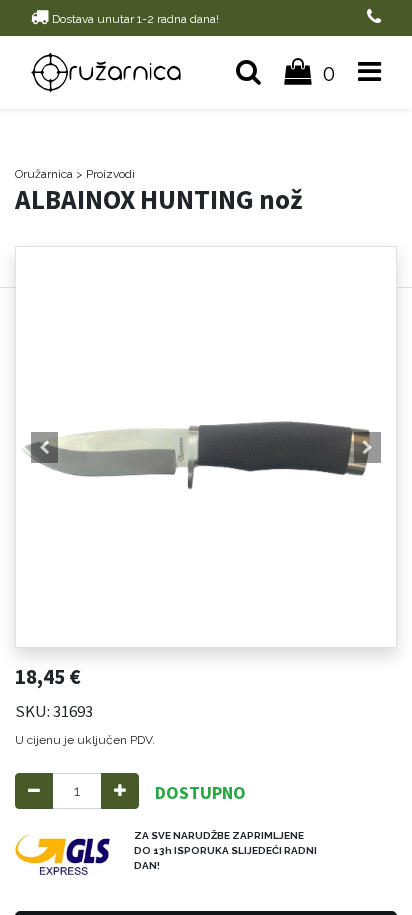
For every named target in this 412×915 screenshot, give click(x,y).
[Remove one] (34, 791)
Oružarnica (44, 174)
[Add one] (120, 791)
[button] (44, 447)
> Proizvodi (105, 174)
